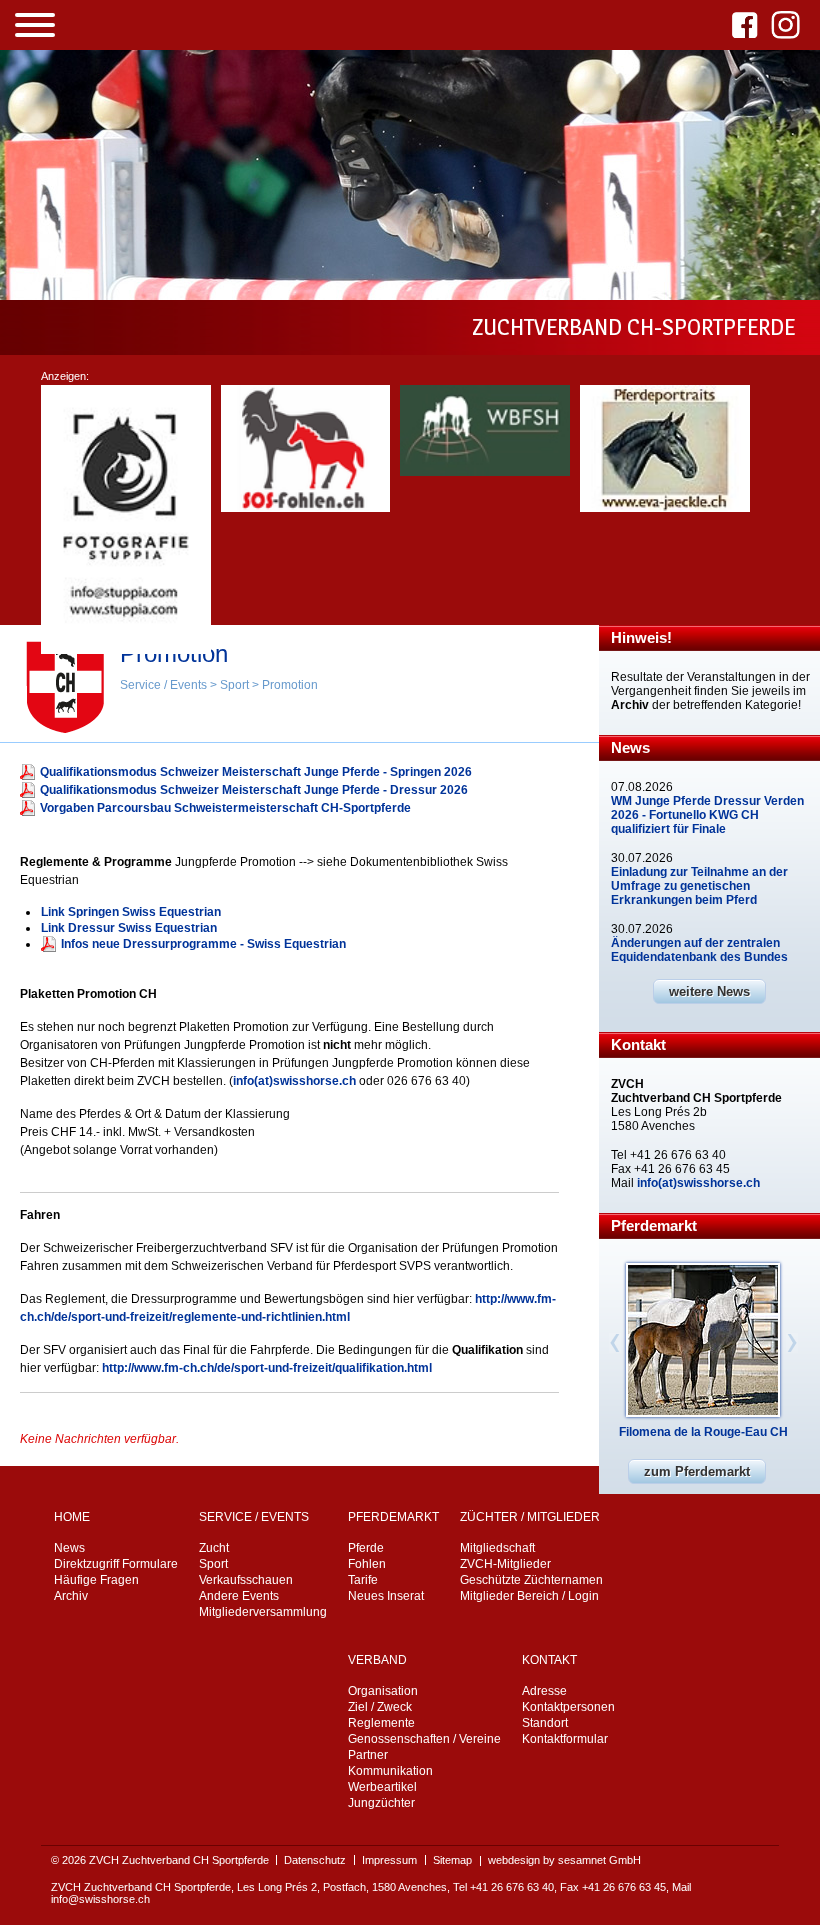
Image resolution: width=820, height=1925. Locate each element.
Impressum (389, 1860)
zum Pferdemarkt (697, 1471)
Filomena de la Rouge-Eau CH (703, 1432)
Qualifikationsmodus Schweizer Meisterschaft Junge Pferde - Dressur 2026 (254, 790)
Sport (234, 685)
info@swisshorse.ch (100, 1899)
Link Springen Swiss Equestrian (131, 912)
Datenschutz (315, 1860)
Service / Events (163, 685)
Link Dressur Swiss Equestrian (129, 928)
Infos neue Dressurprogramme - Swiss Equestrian (203, 944)
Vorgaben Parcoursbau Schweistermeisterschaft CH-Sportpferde (225, 808)
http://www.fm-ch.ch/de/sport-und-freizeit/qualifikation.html (267, 1368)
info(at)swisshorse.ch (294, 1081)
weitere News (709, 991)
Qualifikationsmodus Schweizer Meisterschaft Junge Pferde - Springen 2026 (256, 772)
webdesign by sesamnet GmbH (564, 1860)
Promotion (290, 685)
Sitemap (452, 1860)
